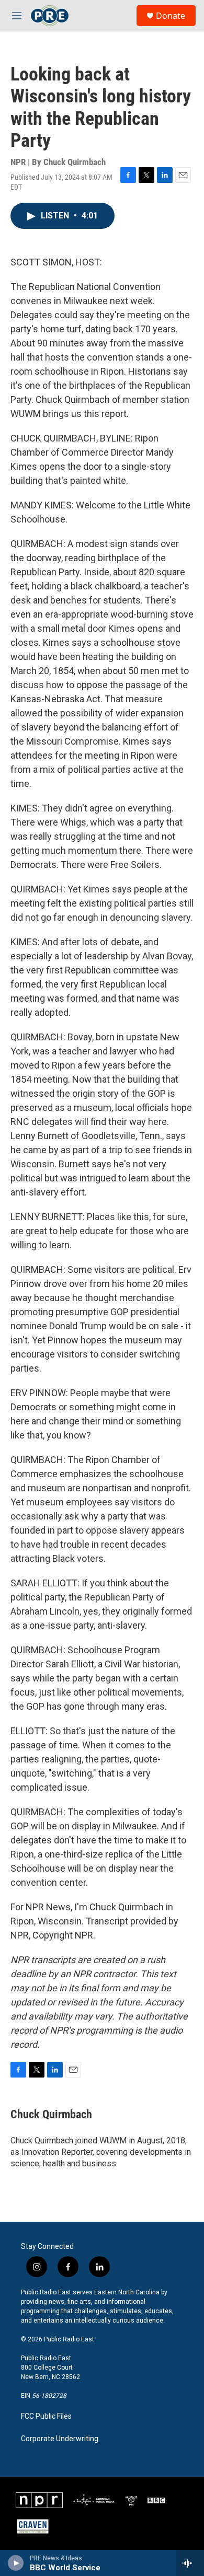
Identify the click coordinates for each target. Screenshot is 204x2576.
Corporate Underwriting (60, 2439)
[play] (16, 2563)
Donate (171, 16)
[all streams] (190, 2563)
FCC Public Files (46, 2416)
